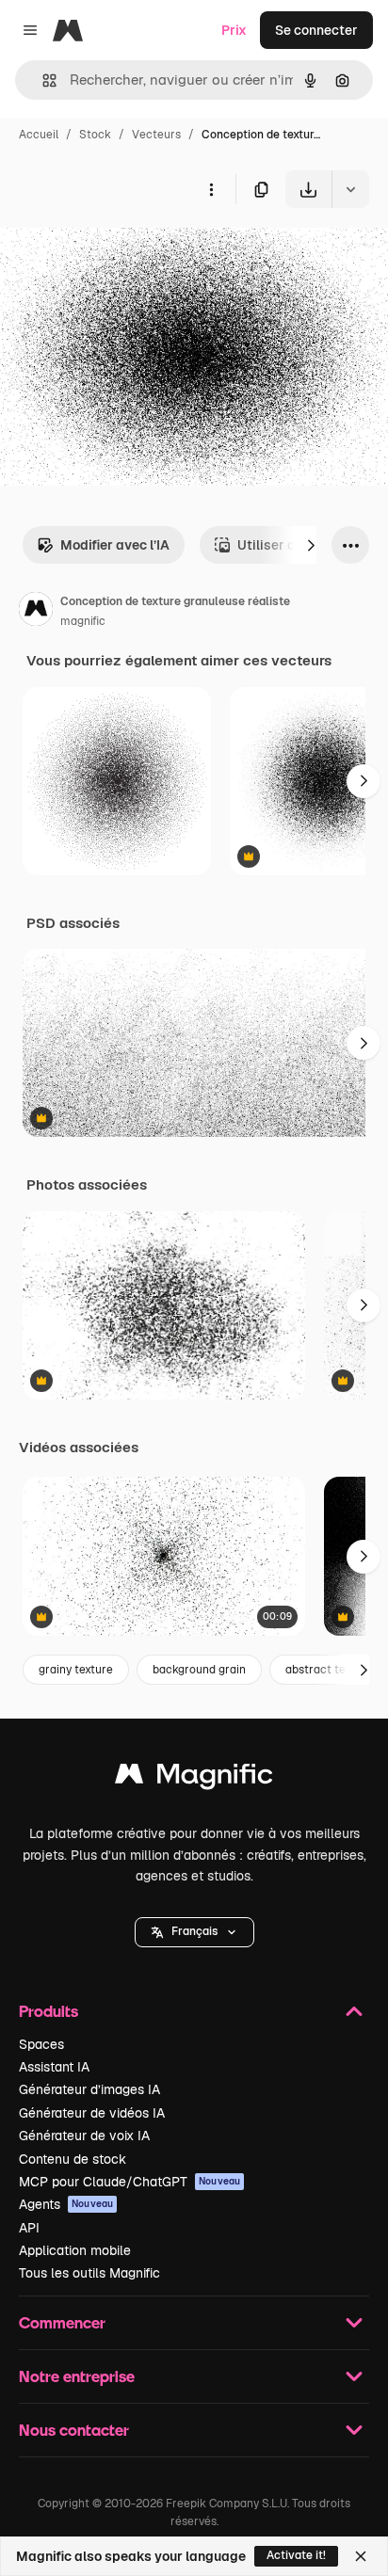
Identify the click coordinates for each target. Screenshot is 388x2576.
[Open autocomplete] (42, 80)
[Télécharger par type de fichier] (350, 189)
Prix (234, 30)
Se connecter (316, 30)
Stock (95, 135)
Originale (124, 252)
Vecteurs (156, 135)
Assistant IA (54, 2067)
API (29, 2228)
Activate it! (296, 2555)
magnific (83, 621)
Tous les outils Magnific (89, 2273)
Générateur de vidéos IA (92, 2113)
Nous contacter (74, 2430)
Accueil (39, 135)
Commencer (62, 2322)
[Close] (361, 2556)
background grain (199, 1670)
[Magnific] (194, 1778)
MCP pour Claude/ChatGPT (129, 2182)
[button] (194, 1932)
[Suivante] (311, 545)
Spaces (41, 2044)
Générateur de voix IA (84, 2136)
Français (194, 1931)
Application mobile (75, 2250)
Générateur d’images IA (89, 2089)
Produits (48, 2011)
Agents (66, 2204)
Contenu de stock (73, 2159)
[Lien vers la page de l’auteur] (36, 612)
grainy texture (76, 1670)
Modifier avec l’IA (115, 545)
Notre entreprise (77, 2376)
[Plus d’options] (211, 189)
